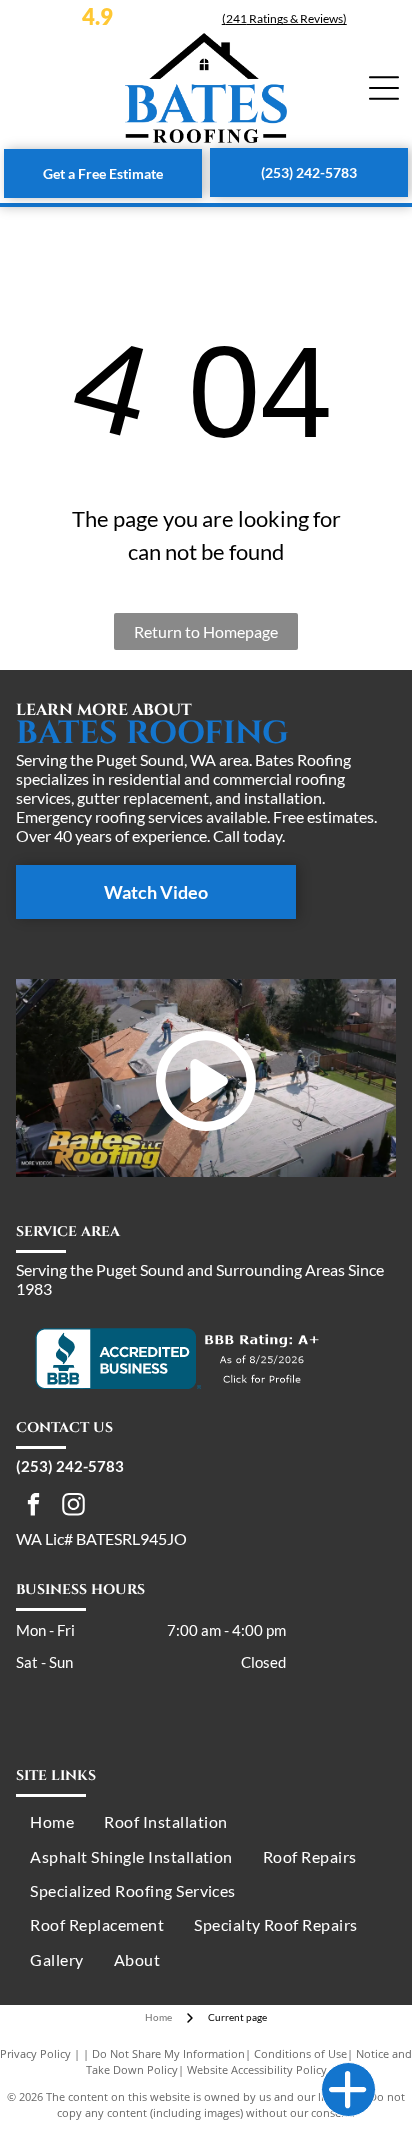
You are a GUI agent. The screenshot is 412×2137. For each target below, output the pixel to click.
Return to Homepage (206, 631)
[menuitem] (52, 1822)
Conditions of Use (300, 2053)
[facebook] (33, 1507)
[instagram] (73, 1507)
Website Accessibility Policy (257, 2069)
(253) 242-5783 (70, 1466)
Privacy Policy (35, 2053)
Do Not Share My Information (168, 2053)
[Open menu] (384, 88)
